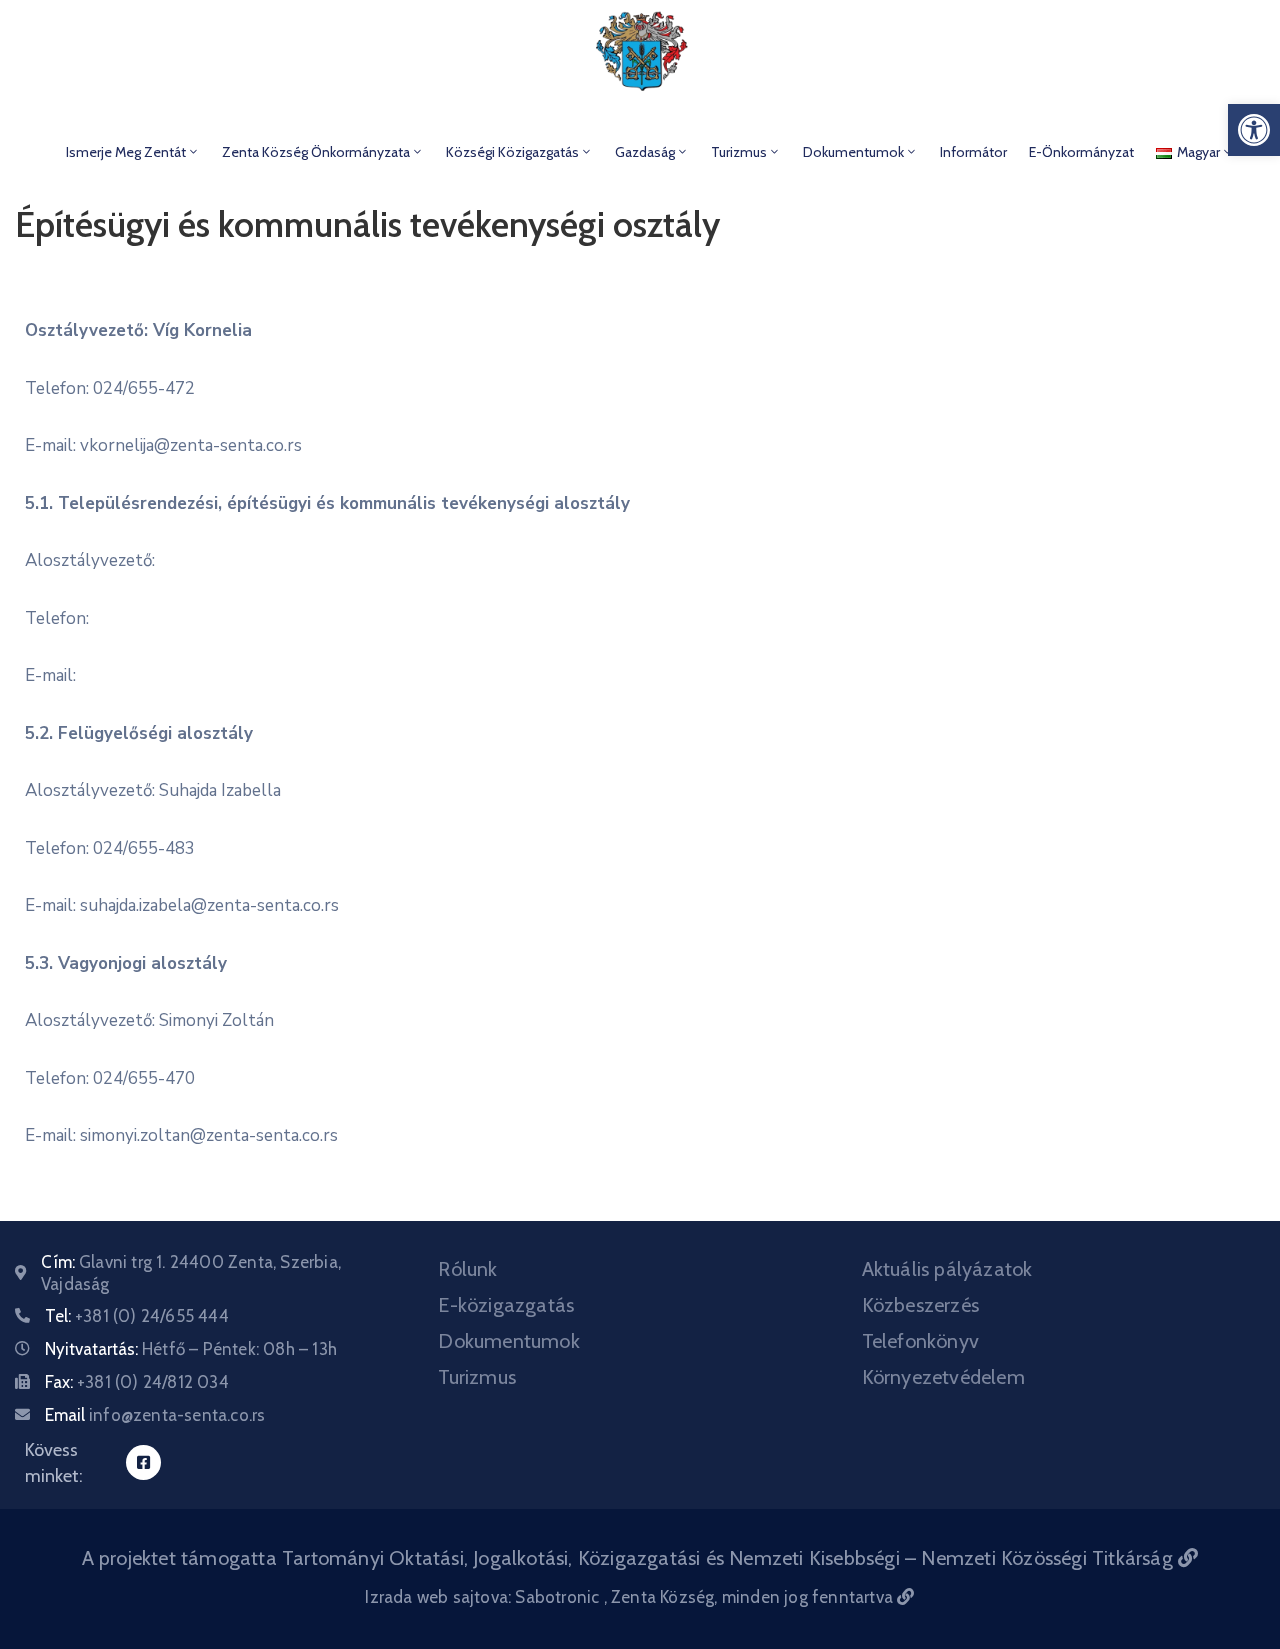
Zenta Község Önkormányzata (316, 152)
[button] (1254, 130)
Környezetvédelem (943, 1377)
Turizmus (739, 152)
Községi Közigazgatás (512, 152)
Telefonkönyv (920, 1341)
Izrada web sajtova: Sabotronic (484, 1597)
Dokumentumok (853, 152)
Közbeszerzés (920, 1305)
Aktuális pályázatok (947, 1269)
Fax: (137, 1382)
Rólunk (467, 1269)
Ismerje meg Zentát (126, 152)
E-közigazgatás (506, 1305)
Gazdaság (645, 152)
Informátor (973, 152)
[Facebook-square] (143, 1462)
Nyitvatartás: (191, 1349)
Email (155, 1415)
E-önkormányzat (1081, 152)
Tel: (137, 1316)
